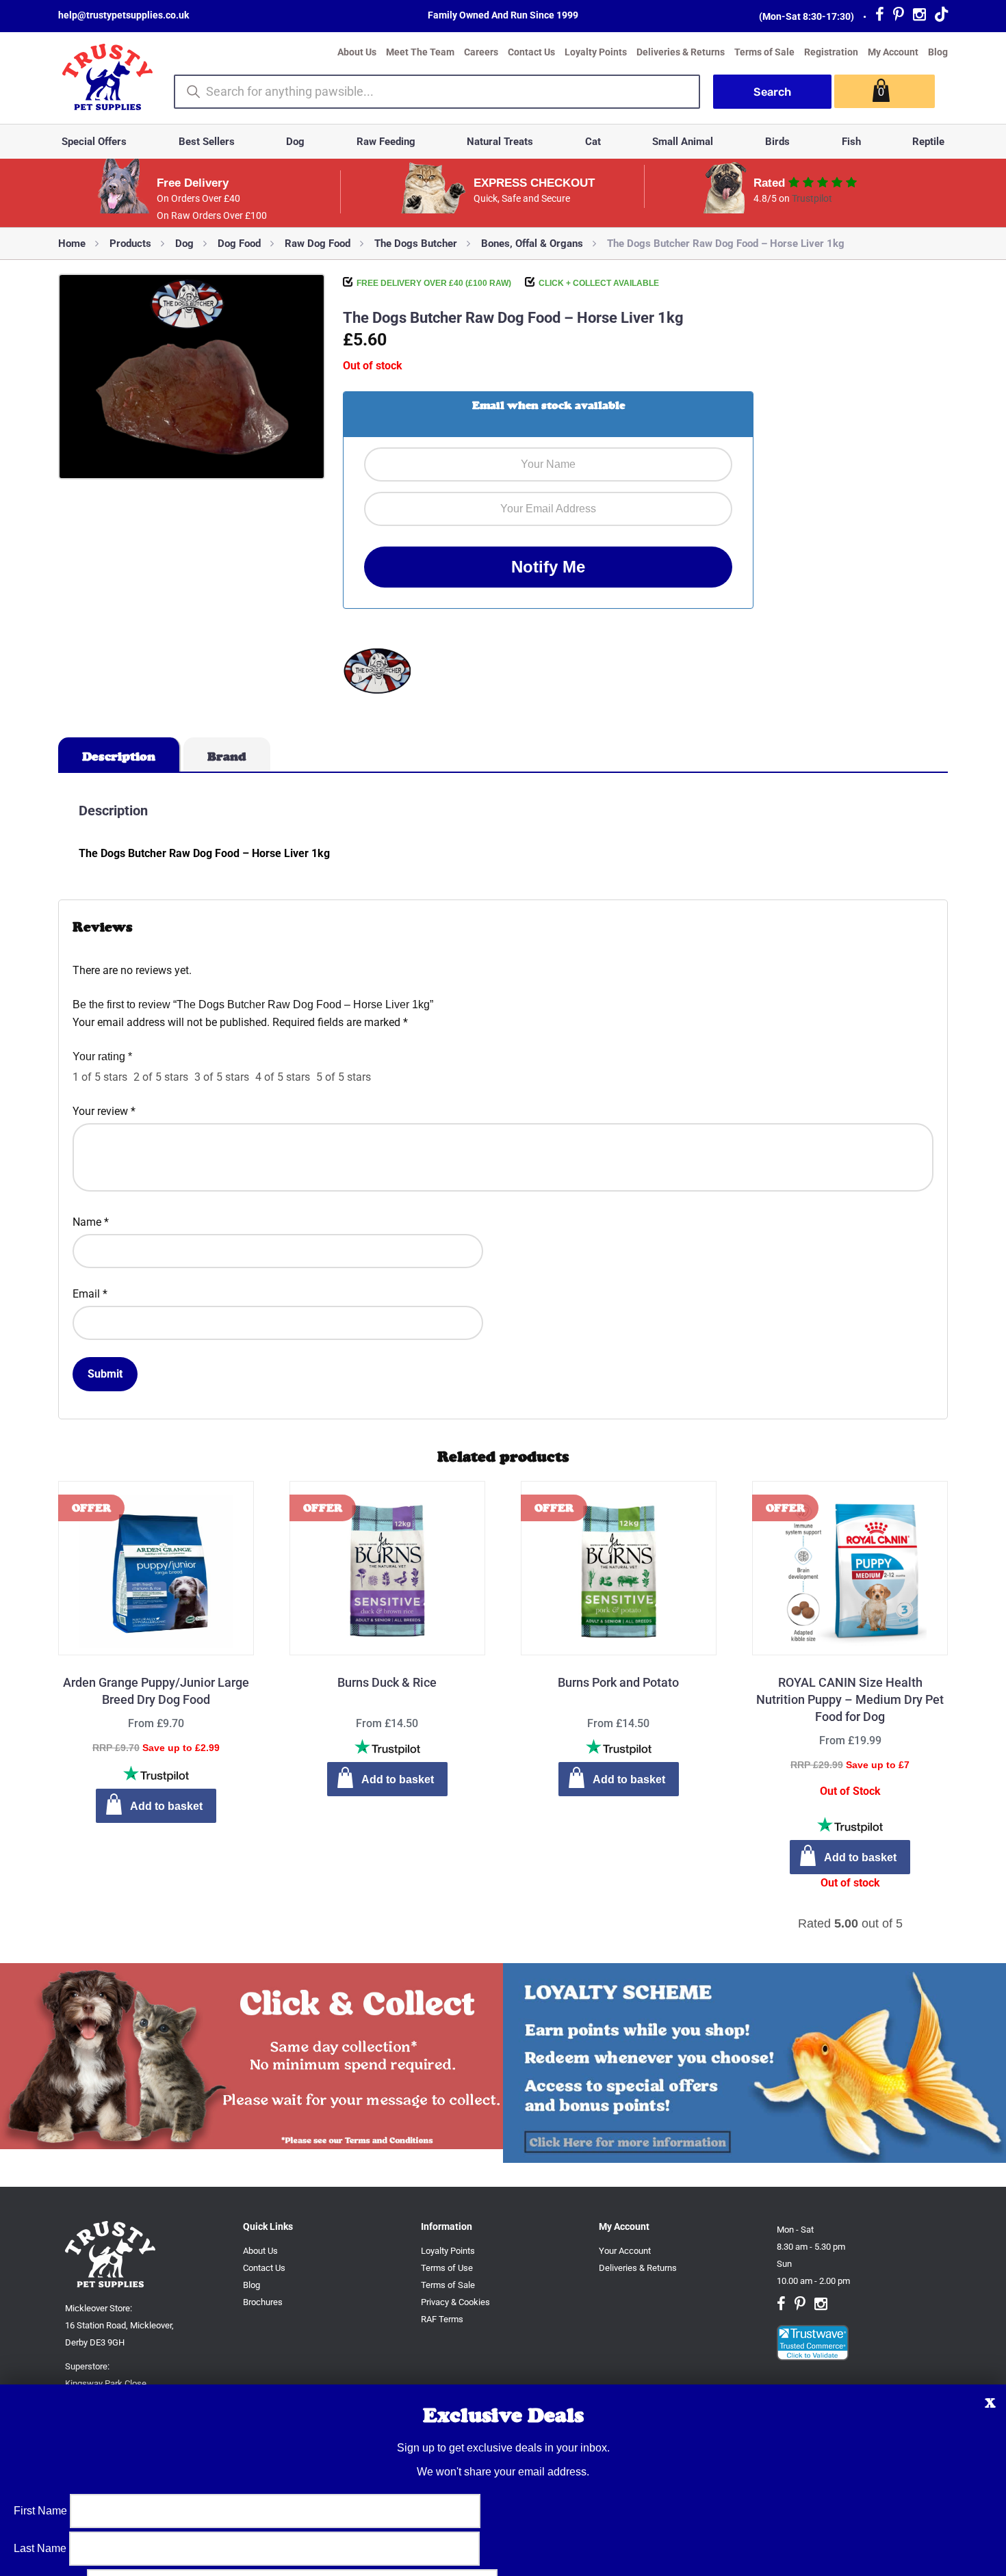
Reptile (928, 142)
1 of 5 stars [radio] (100, 1077)
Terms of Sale (764, 52)
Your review (104, 1111)
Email (90, 1294)
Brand (227, 757)
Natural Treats (500, 142)
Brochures (263, 2302)
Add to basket (166, 1806)
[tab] (119, 754)
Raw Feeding (386, 142)
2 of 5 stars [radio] (161, 1077)
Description (119, 757)
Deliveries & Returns (681, 52)
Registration (831, 52)
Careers (481, 52)
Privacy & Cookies (455, 2302)
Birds (777, 142)
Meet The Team (420, 52)
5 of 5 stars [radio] (344, 1077)
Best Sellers (207, 142)
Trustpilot (812, 198)
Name (91, 1222)
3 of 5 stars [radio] (222, 1077)
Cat (593, 142)
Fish (851, 142)
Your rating (102, 1056)
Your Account (625, 2251)
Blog (938, 52)
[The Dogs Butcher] (377, 673)
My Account (893, 52)
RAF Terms (442, 2319)
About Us (357, 52)
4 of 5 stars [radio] (283, 1077)
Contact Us (531, 52)
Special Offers (94, 142)
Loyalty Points (596, 52)
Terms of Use (447, 2268)
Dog (295, 142)
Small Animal (683, 142)
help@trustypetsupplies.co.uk (124, 15)
